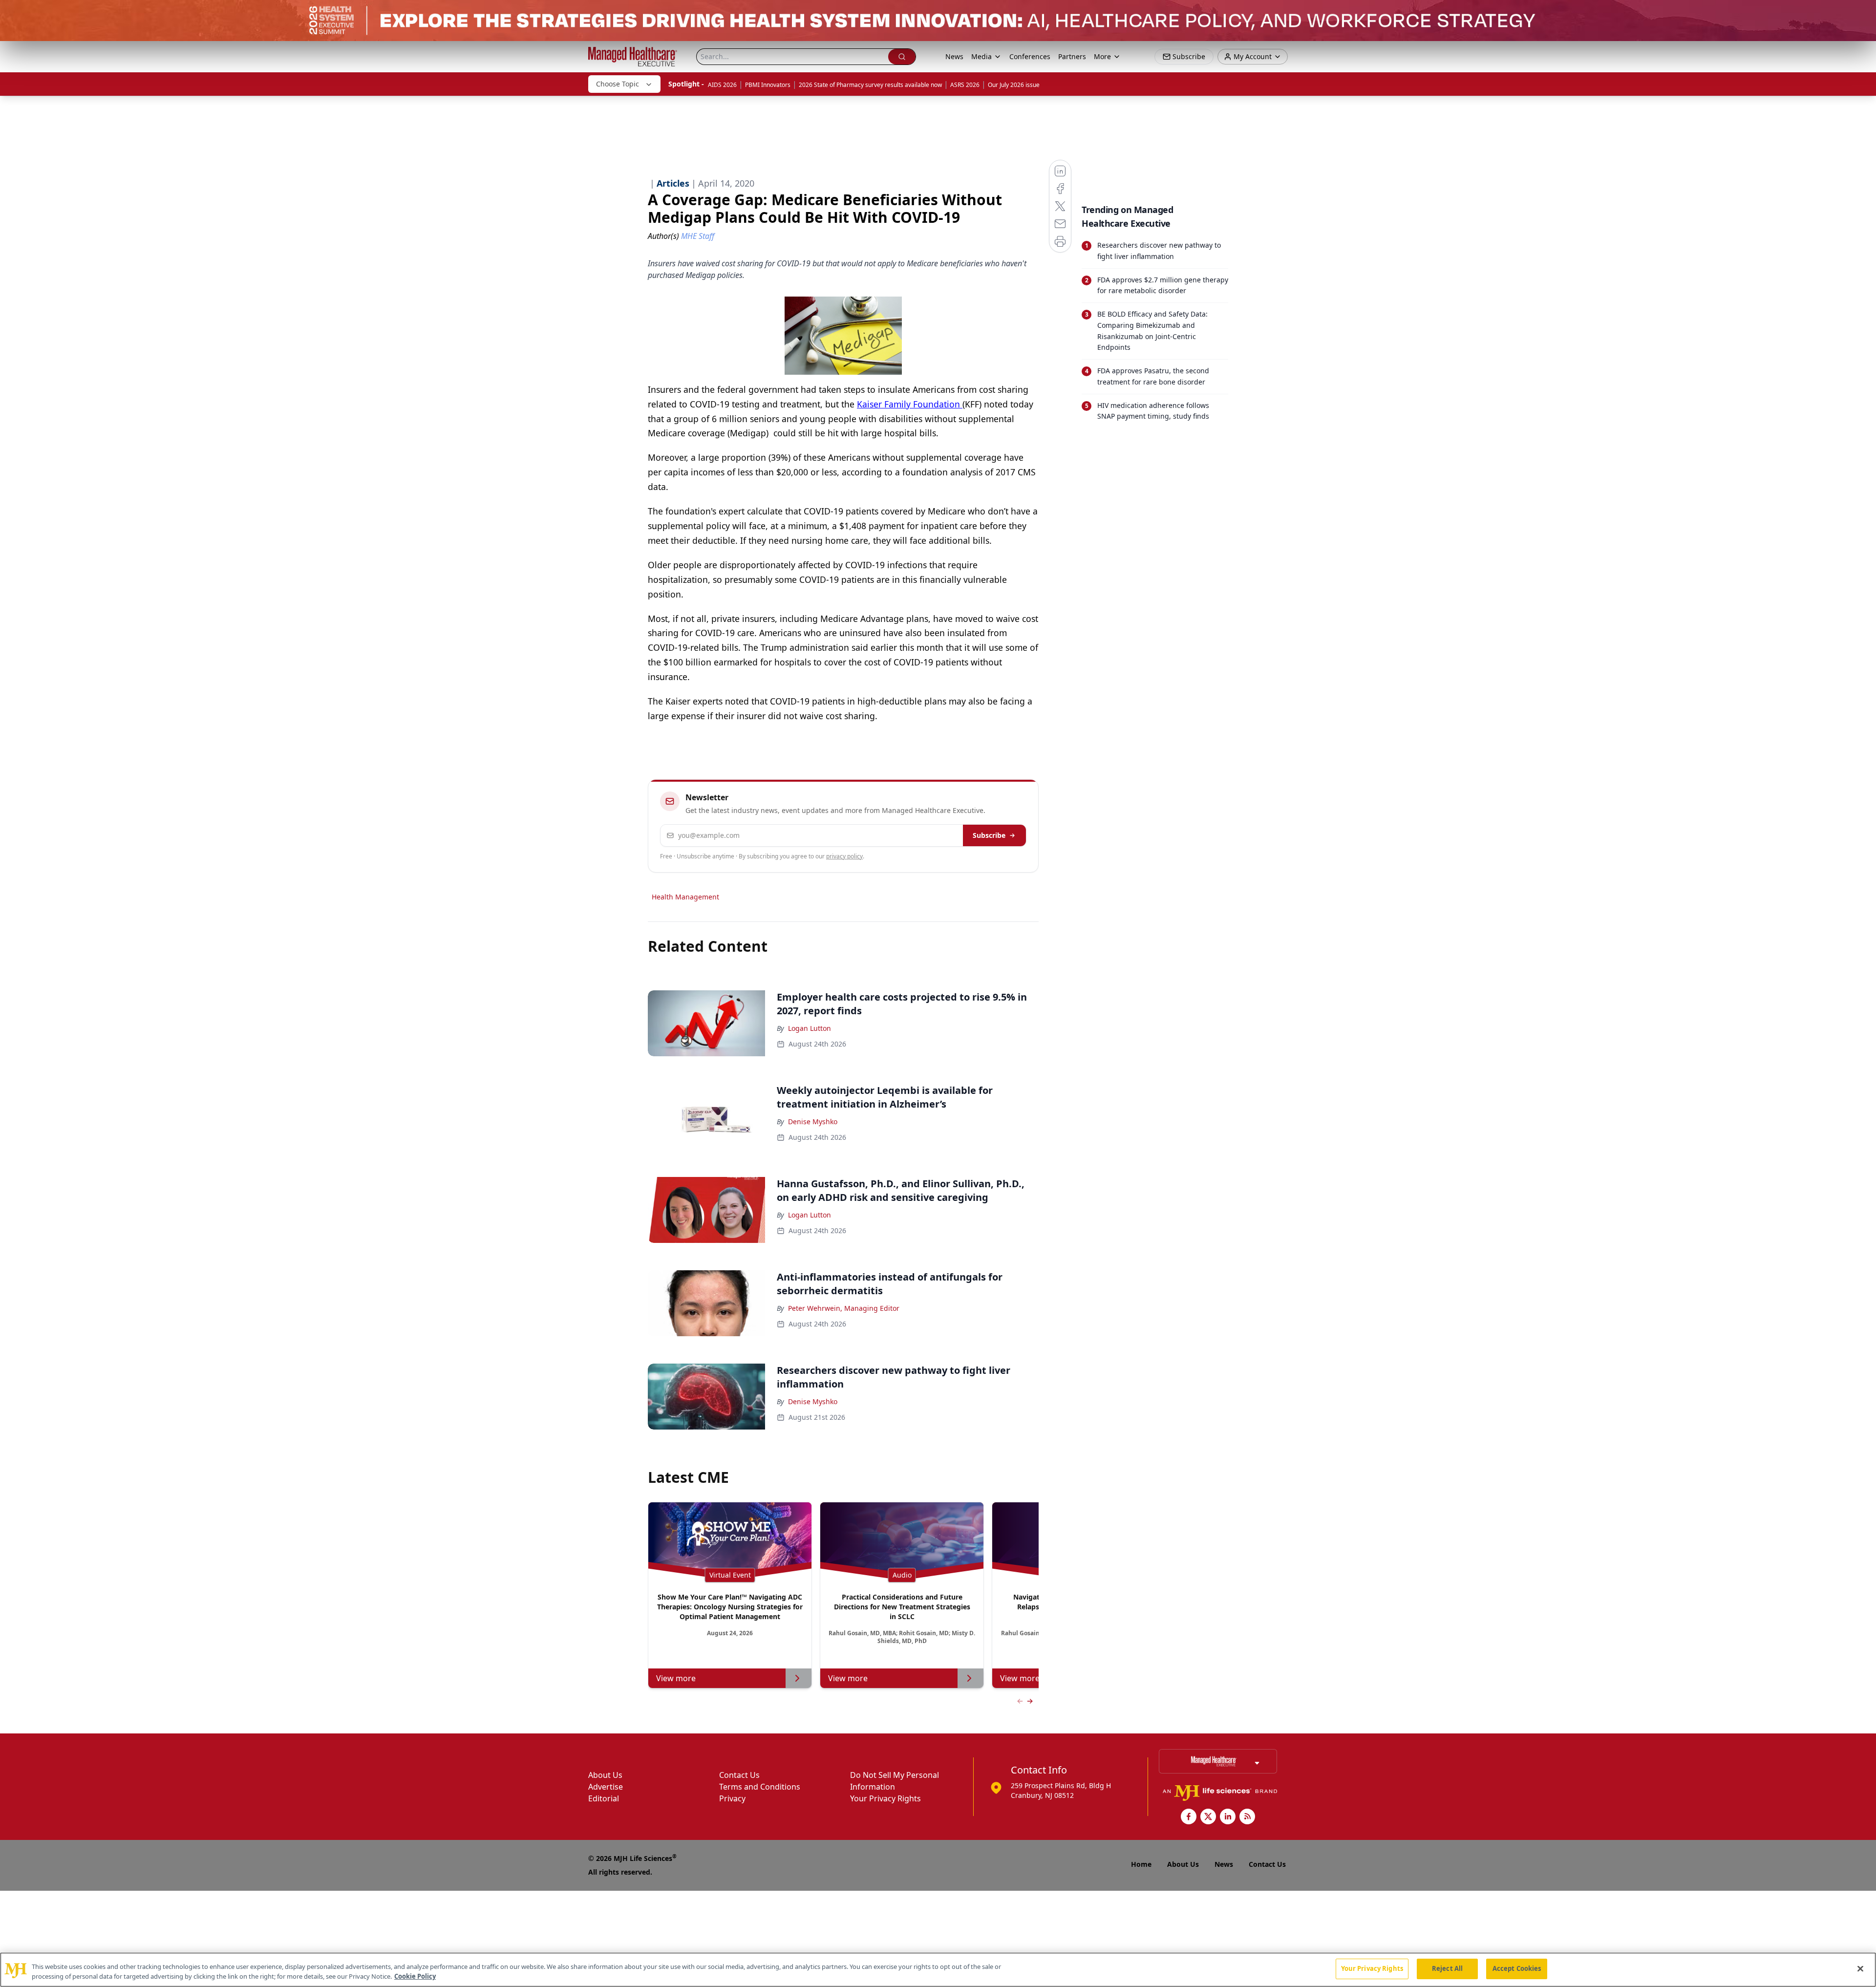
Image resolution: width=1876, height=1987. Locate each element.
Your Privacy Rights (885, 1798)
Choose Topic (618, 84)
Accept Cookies (1517, 1968)
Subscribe (989, 835)
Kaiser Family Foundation (910, 404)
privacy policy (844, 856)
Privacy (732, 1798)
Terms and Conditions (760, 1787)
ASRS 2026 (965, 85)
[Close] (1860, 1968)
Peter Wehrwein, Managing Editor (844, 1308)
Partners (1072, 56)
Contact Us (739, 1775)
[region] (938, 1970)
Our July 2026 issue (1014, 85)
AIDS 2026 (722, 85)
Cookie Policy (415, 1976)
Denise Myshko (813, 1122)
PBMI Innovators (768, 85)
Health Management (685, 897)
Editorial (604, 1798)
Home (1141, 1864)
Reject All (1447, 1968)
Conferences (1030, 56)
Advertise (606, 1787)
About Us (605, 1775)
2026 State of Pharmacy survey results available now (870, 85)
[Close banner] (1863, 13)
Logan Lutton (810, 1028)
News (954, 56)
